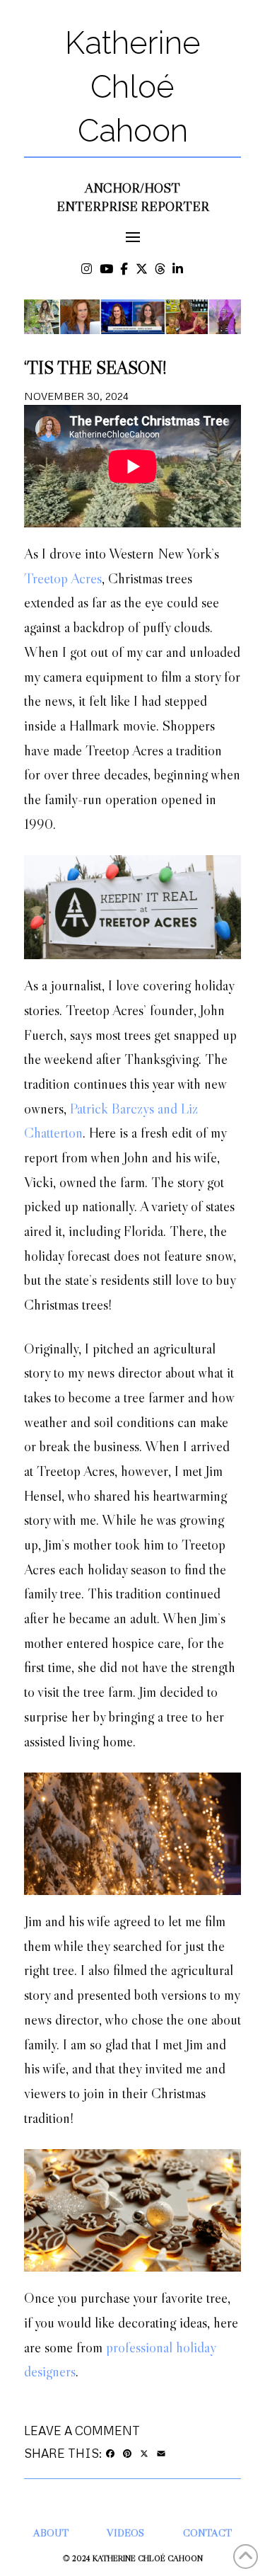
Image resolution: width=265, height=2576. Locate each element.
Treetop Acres (63, 578)
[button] (132, 237)
